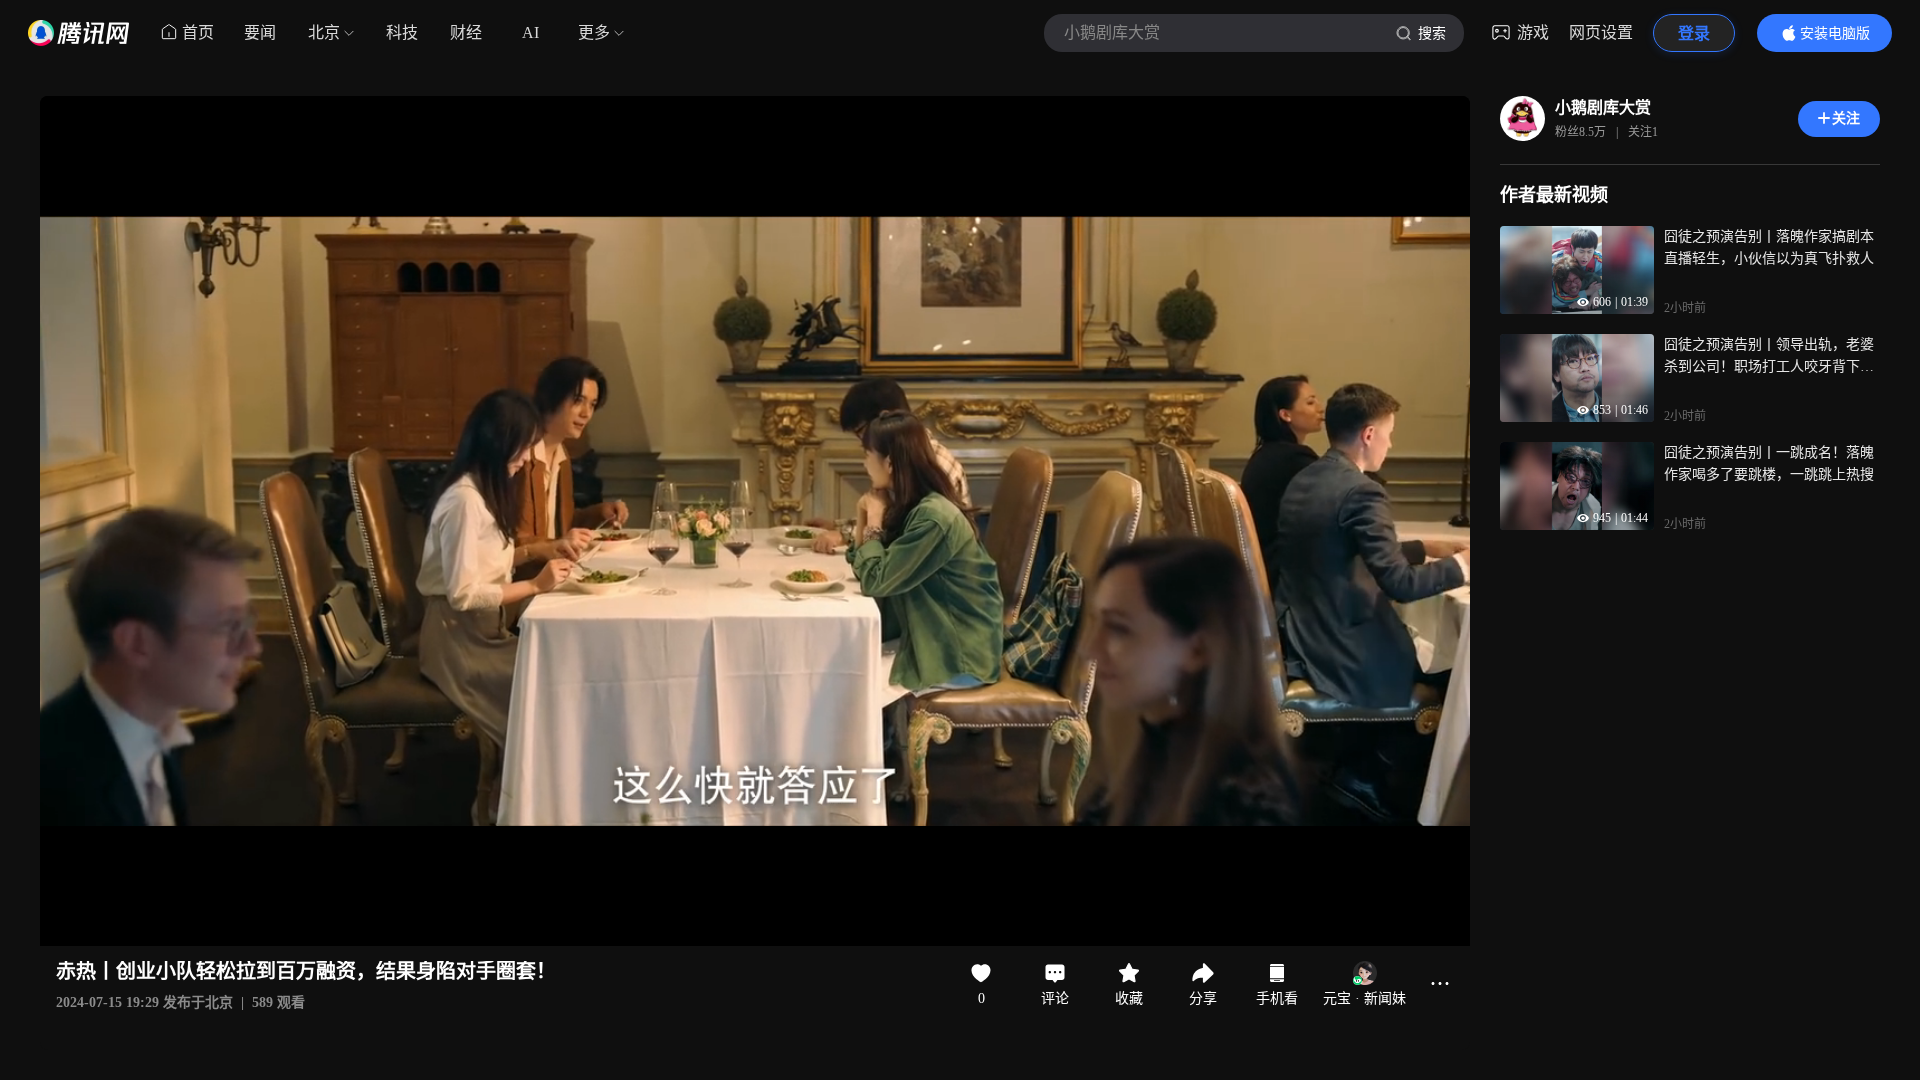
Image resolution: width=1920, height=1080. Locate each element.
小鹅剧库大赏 (1603, 107)
